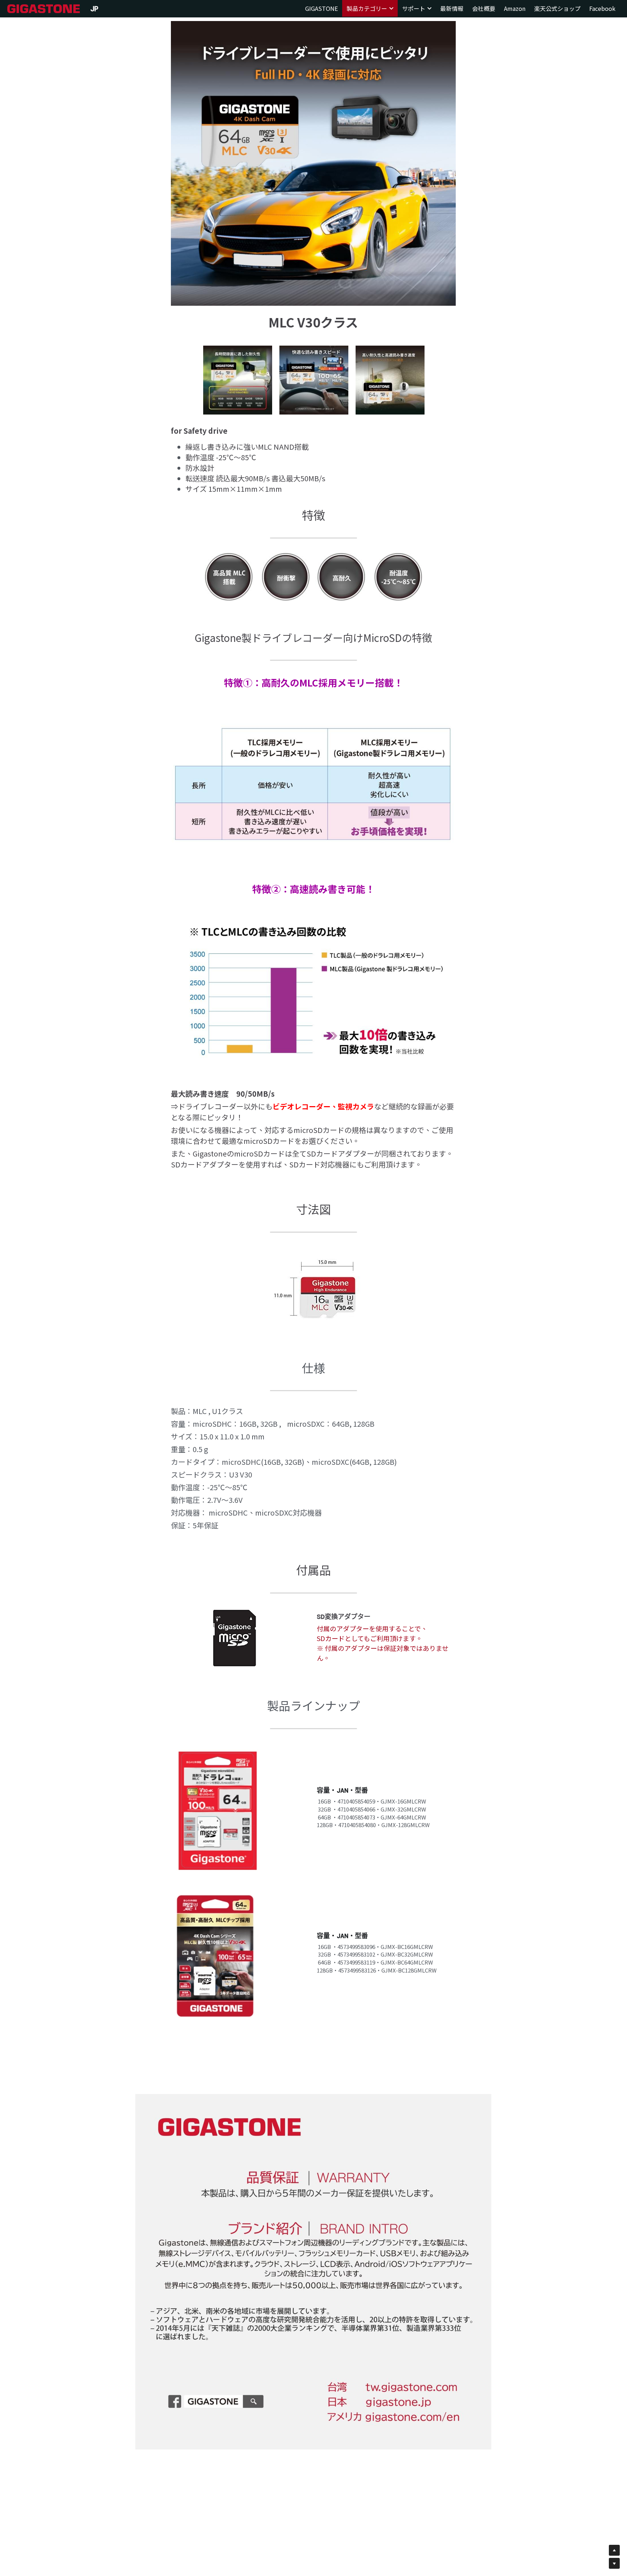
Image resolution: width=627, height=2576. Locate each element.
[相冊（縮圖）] (238, 380)
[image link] (44, 8)
